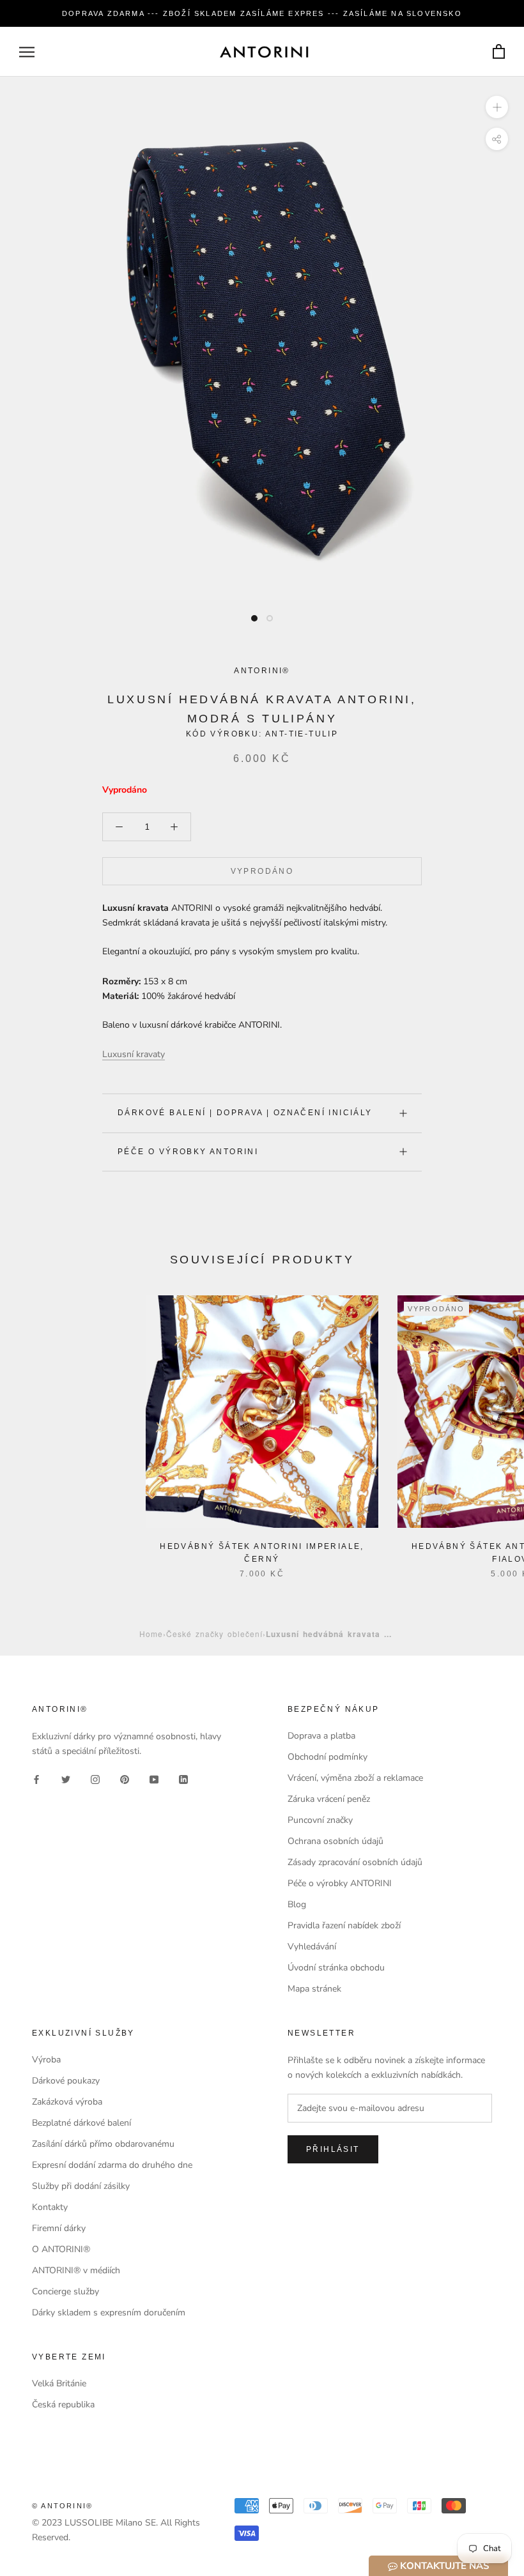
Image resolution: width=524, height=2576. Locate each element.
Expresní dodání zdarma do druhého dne (112, 2165)
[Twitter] (66, 1779)
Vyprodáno (262, 871)
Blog (297, 1904)
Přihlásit (333, 2149)
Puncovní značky (320, 1820)
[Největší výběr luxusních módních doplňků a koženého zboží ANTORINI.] (264, 52)
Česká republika (63, 2405)
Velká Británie (59, 2383)
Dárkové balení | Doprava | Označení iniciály (245, 1113)
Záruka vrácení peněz (329, 1799)
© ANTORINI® (62, 2506)
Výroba (46, 2060)
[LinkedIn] (183, 1779)
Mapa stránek (314, 1989)
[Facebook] (36, 1779)
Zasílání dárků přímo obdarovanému (103, 2144)
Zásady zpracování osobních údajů (355, 1862)
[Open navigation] (27, 52)
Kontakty (50, 2207)
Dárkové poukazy (66, 2081)
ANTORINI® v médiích (76, 2270)
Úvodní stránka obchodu (336, 1968)
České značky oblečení (214, 1634)
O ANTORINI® (61, 2249)
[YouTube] (154, 1779)
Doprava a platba (321, 1736)
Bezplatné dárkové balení (81, 2123)
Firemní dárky (59, 2228)
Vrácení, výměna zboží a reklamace (355, 1778)
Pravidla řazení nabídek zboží (344, 1925)
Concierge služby (65, 2291)
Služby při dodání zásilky (81, 2186)
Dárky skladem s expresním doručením (109, 2313)
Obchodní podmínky (327, 1757)
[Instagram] (95, 1779)
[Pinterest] (125, 1779)
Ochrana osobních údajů (335, 1841)
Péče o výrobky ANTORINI (188, 1152)
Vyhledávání (312, 1947)
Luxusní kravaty (134, 1054)
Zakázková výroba (67, 2102)
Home (151, 1634)
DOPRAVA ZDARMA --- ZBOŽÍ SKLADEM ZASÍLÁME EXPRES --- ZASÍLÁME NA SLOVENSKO (262, 13)
